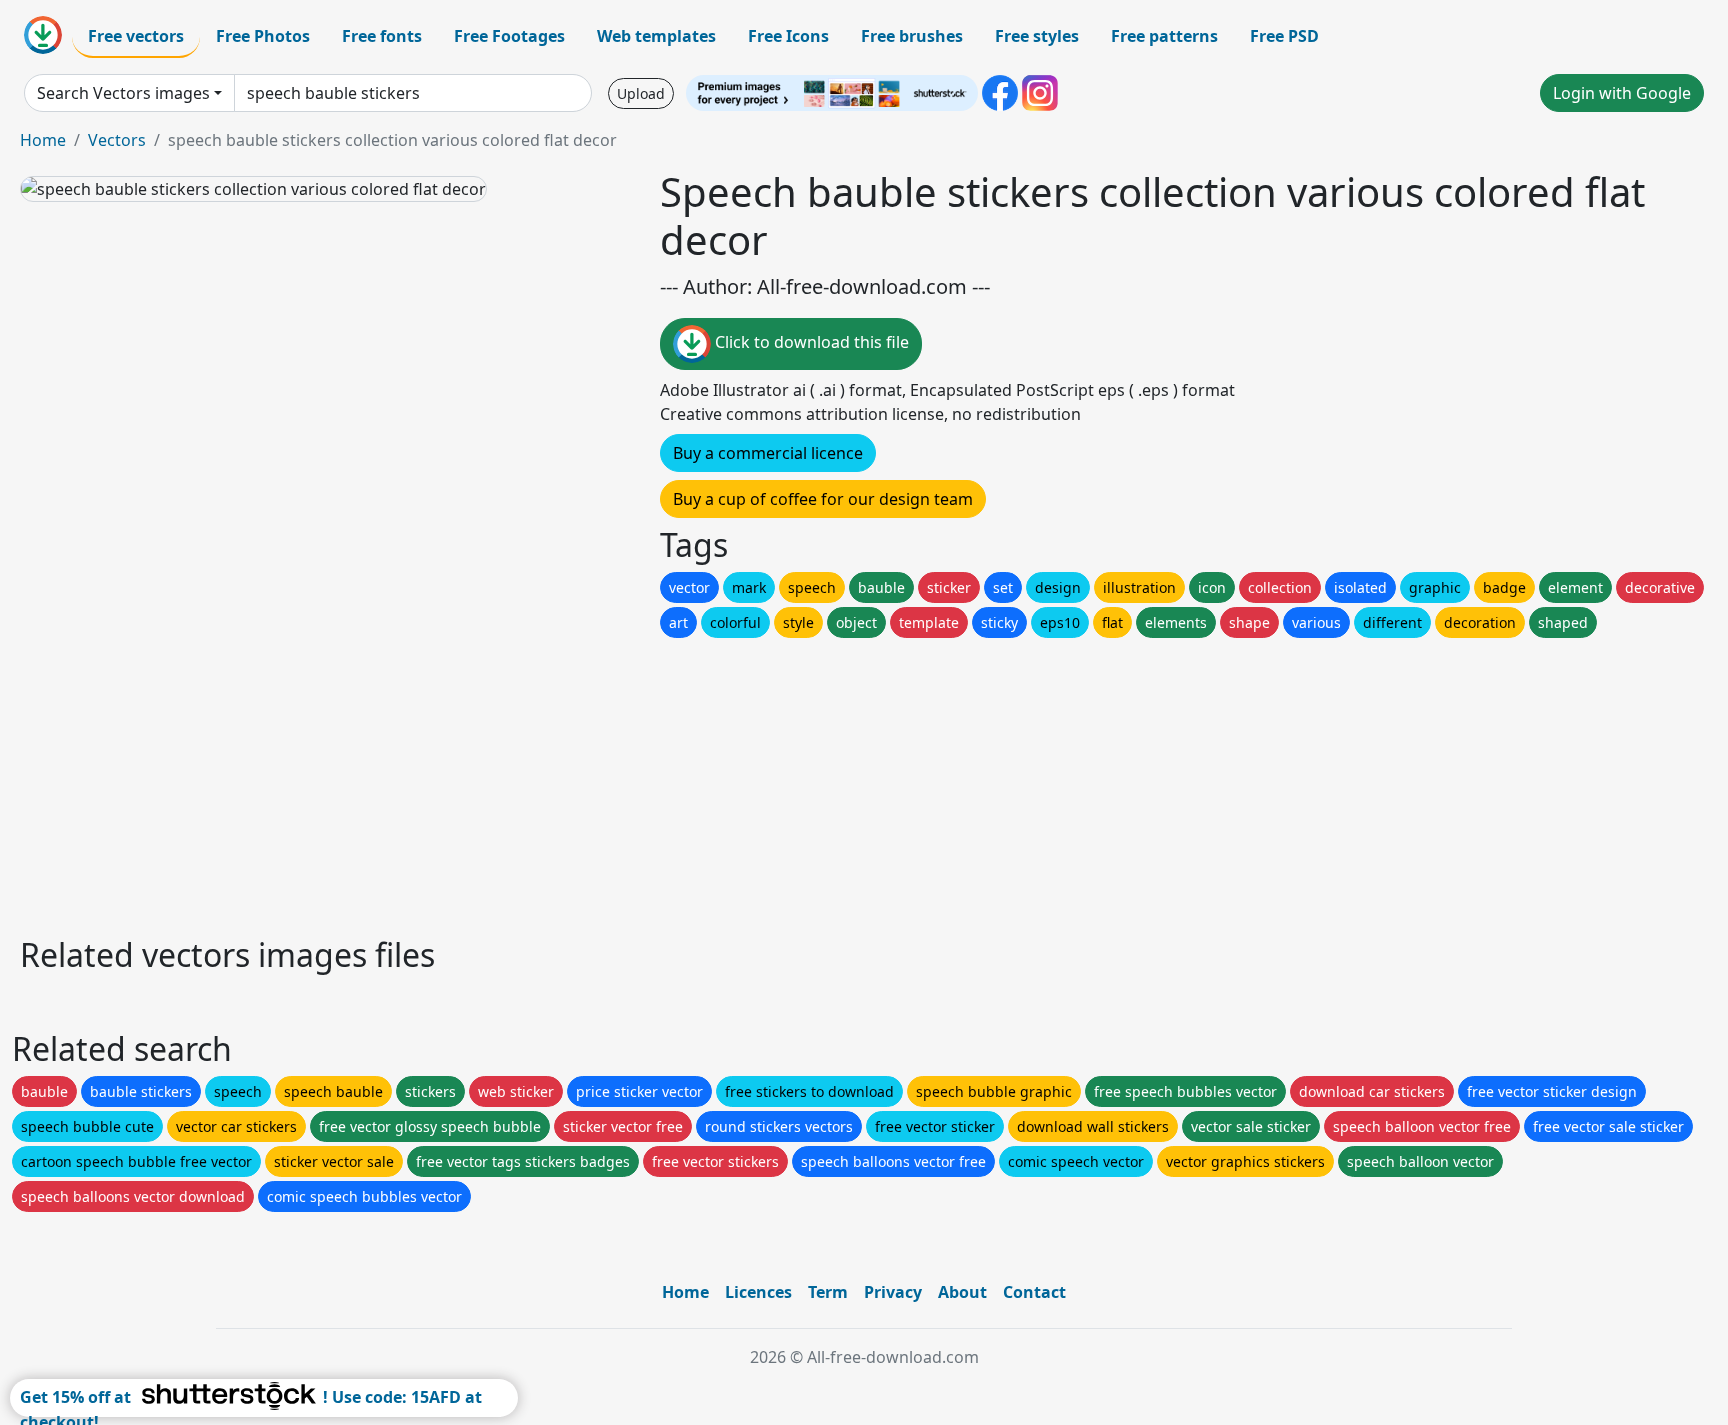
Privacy (893, 1292)
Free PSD (1284, 36)
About (962, 1292)
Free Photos (263, 36)
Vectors (117, 140)
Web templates (656, 36)
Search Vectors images (123, 93)
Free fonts (382, 36)
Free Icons (788, 36)
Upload (641, 93)
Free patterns (1164, 36)
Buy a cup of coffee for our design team (823, 499)
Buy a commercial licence (768, 453)
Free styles (1037, 36)
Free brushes (912, 36)
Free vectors (136, 36)
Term (828, 1292)
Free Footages (509, 36)
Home (43, 140)
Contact (1034, 1292)
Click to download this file (810, 342)
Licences (758, 1292)
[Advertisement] (618, 782)
